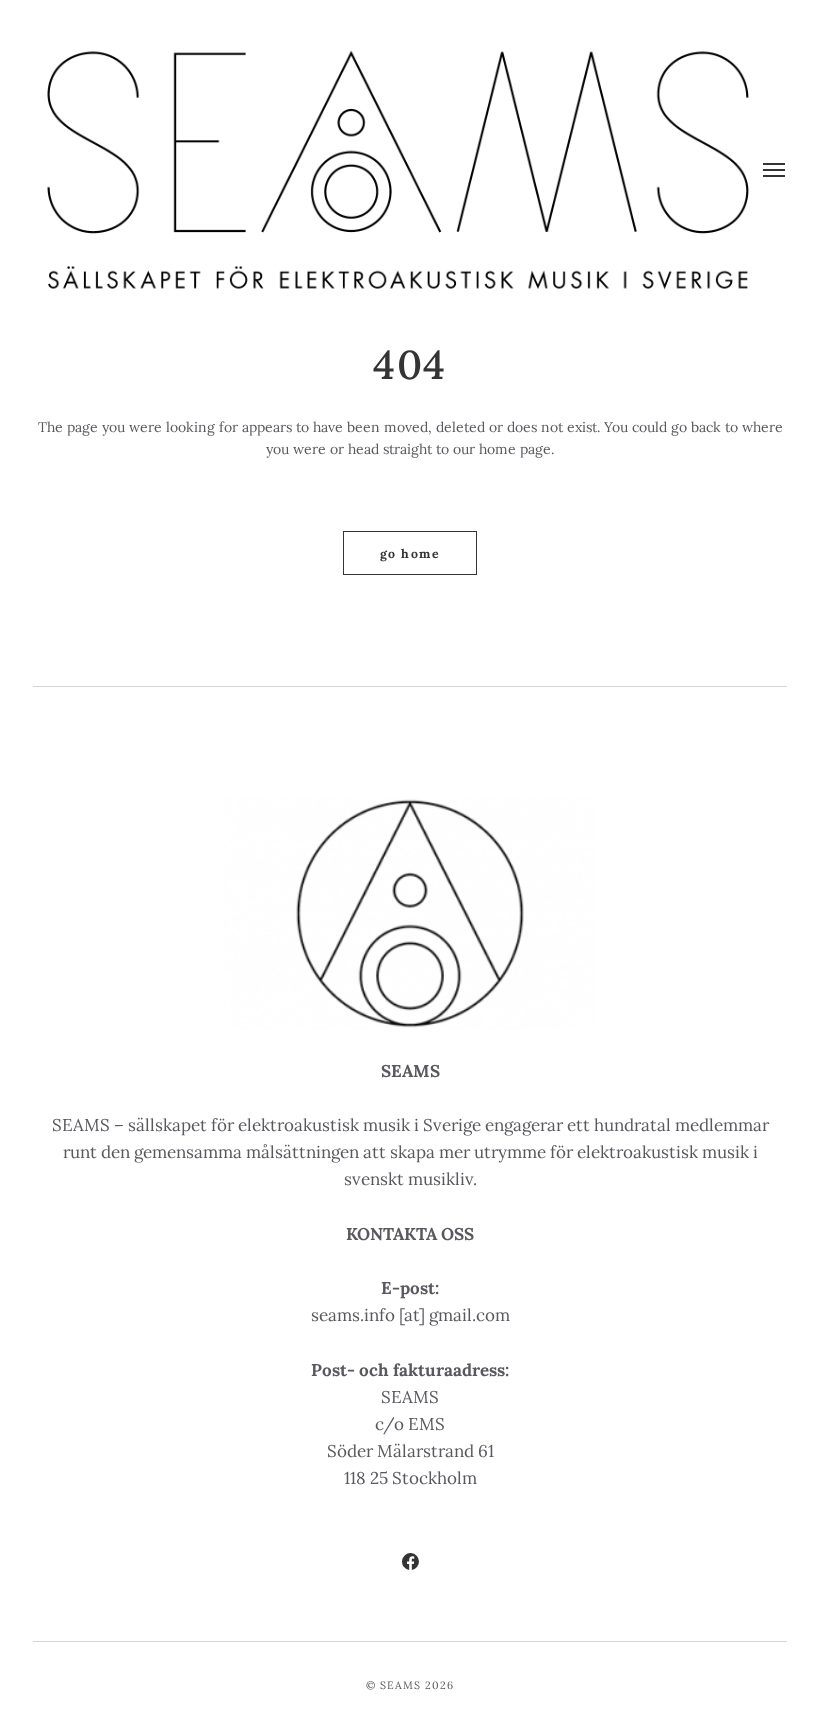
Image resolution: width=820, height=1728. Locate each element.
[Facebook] (409, 1564)
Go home (410, 553)
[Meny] (775, 170)
